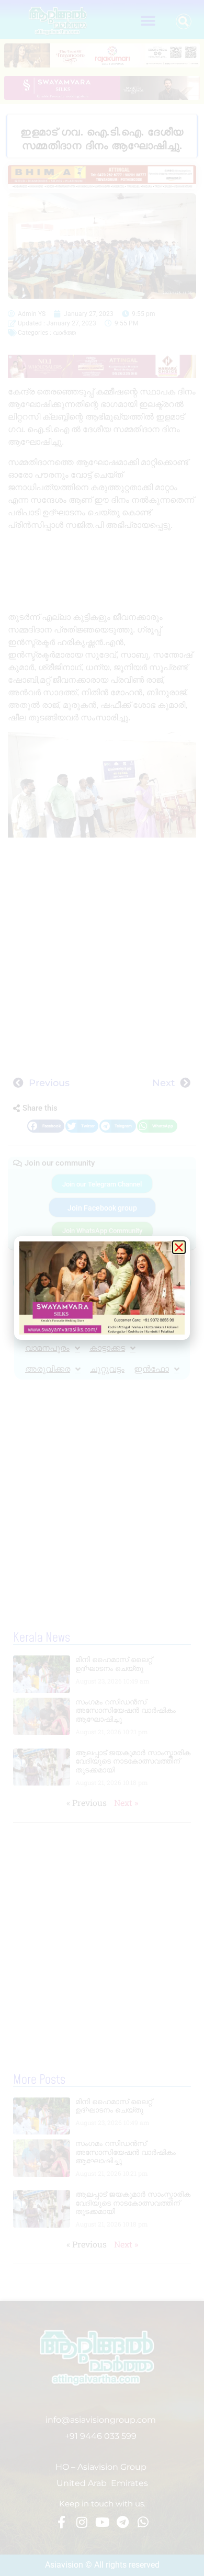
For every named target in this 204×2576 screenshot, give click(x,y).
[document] (102, 1288)
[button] (179, 1247)
